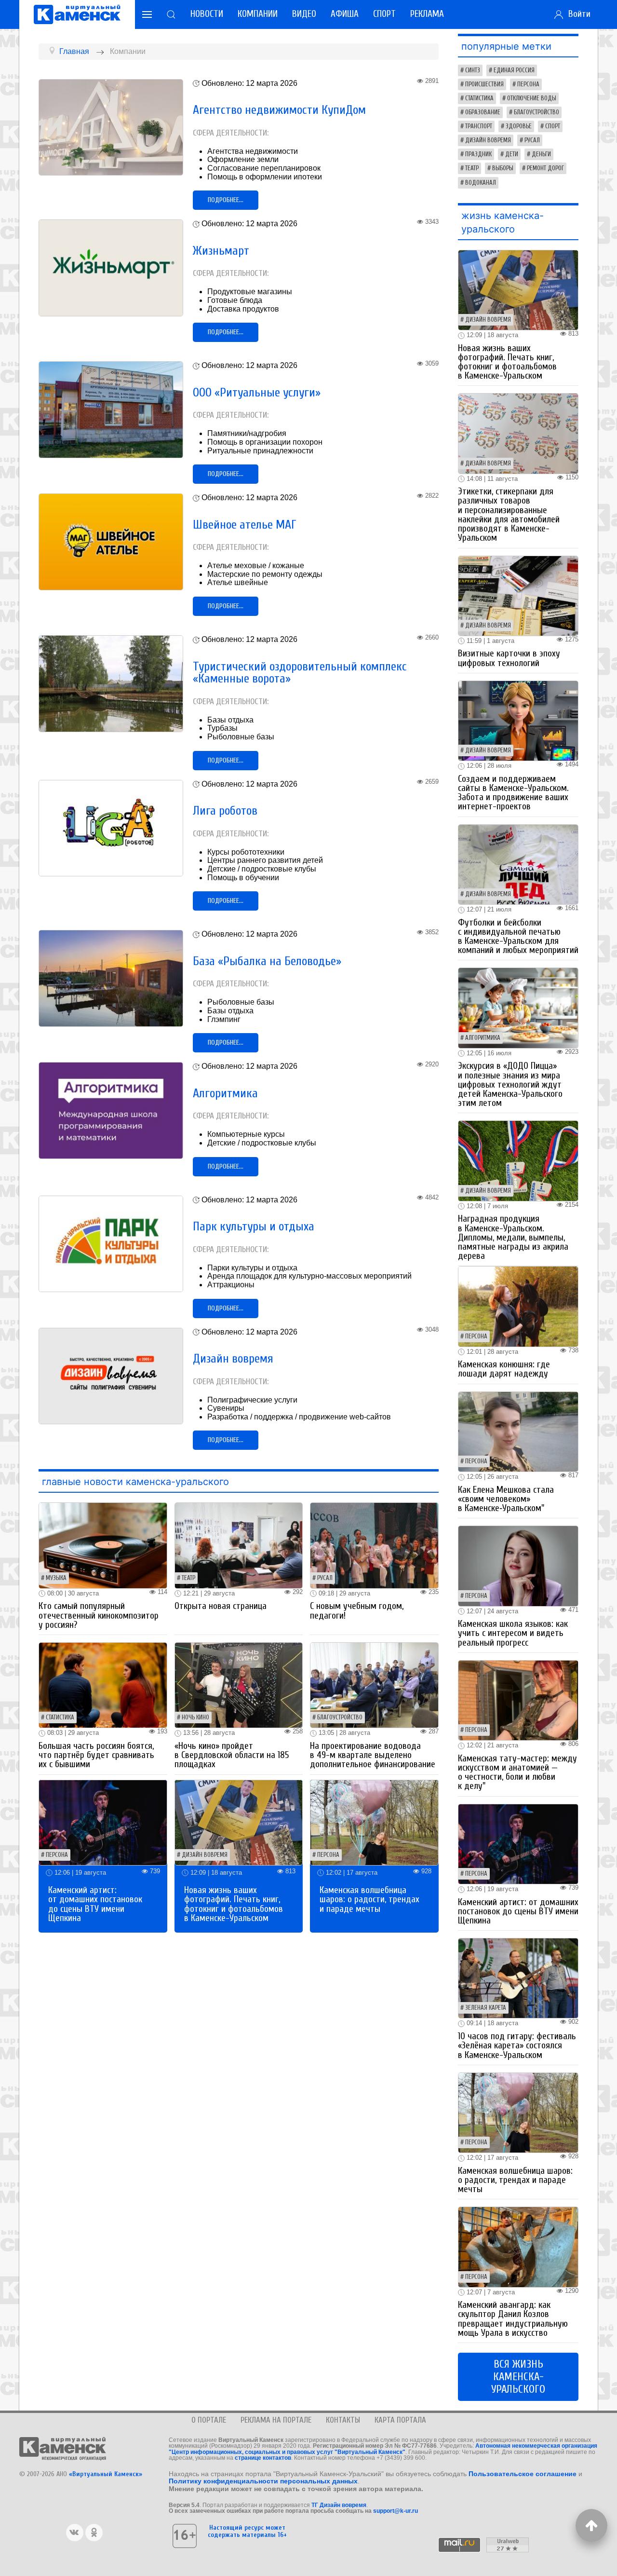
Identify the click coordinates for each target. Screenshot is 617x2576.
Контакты (343, 2420)
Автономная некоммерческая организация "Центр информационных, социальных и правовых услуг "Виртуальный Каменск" (383, 2449)
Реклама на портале (276, 2420)
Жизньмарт (221, 251)
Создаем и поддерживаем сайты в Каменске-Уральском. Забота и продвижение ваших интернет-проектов (513, 793)
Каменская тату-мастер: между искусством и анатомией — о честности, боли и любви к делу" (517, 1772)
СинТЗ (473, 70)
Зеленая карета (486, 2008)
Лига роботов (225, 811)
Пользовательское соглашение (523, 2474)
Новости (207, 14)
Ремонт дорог (545, 168)
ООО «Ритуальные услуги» (257, 393)
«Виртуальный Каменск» (106, 2474)
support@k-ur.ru (396, 2511)
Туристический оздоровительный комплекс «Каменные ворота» (300, 673)
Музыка (56, 1578)
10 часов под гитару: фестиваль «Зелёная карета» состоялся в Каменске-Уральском (517, 2045)
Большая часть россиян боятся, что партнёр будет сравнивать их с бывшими (96, 1755)
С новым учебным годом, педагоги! (357, 1611)
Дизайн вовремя (233, 1359)
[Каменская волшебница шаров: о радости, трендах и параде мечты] (374, 1822)
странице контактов (263, 2458)
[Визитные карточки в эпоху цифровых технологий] (518, 595)
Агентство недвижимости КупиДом (279, 110)
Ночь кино (195, 1717)
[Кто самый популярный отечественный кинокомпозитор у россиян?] (103, 1545)
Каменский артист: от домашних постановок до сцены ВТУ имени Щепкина (95, 1904)
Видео (304, 14)
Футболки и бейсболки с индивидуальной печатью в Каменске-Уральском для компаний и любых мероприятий (518, 937)
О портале (209, 2420)
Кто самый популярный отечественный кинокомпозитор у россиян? (99, 1615)
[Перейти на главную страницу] (77, 14)
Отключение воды (532, 98)
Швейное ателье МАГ (245, 525)
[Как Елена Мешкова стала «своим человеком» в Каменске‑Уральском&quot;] (518, 1431)
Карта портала (400, 2420)
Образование (483, 112)
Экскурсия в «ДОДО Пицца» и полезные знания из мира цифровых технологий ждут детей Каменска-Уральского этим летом (510, 1084)
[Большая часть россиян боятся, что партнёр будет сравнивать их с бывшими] (103, 1685)
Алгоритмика (225, 1093)
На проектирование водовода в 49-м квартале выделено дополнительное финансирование (373, 1755)
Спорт (384, 14)
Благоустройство (340, 1717)
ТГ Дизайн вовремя (339, 2505)
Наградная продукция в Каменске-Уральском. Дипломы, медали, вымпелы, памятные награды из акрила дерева (513, 1237)
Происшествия (484, 84)
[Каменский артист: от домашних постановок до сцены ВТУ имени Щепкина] (103, 1822)
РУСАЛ (325, 1578)
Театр (188, 1578)
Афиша (345, 14)
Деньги (541, 154)
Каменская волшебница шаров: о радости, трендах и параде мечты (369, 1899)
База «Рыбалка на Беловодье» (267, 961)
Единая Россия (514, 70)
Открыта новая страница (221, 1606)
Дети (512, 154)
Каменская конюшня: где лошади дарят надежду (504, 1369)
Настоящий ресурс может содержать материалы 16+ (247, 2531)
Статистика (60, 1717)
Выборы (503, 168)
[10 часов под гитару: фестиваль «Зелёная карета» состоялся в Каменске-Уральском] (518, 1978)
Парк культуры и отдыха (254, 1227)
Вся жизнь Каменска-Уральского (518, 2377)
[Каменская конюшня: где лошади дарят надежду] (518, 1306)
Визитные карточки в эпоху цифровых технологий (509, 658)
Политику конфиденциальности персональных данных (263, 2481)
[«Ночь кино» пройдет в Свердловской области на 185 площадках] (239, 1685)
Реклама (427, 14)
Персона (57, 1855)
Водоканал (481, 183)
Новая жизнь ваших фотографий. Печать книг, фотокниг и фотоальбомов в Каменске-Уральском (234, 1904)
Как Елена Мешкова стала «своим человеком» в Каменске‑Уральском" (506, 1499)
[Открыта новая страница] (239, 1545)
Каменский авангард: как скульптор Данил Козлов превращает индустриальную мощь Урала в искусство (513, 2319)
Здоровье (519, 126)
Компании (258, 14)
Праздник (478, 154)
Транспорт (479, 126)
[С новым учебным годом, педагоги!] (374, 1545)
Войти (577, 14)
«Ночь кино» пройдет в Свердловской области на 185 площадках (232, 1755)
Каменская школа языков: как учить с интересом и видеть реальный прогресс (513, 1633)
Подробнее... (226, 200)
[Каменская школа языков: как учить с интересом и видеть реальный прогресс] (518, 1565)
